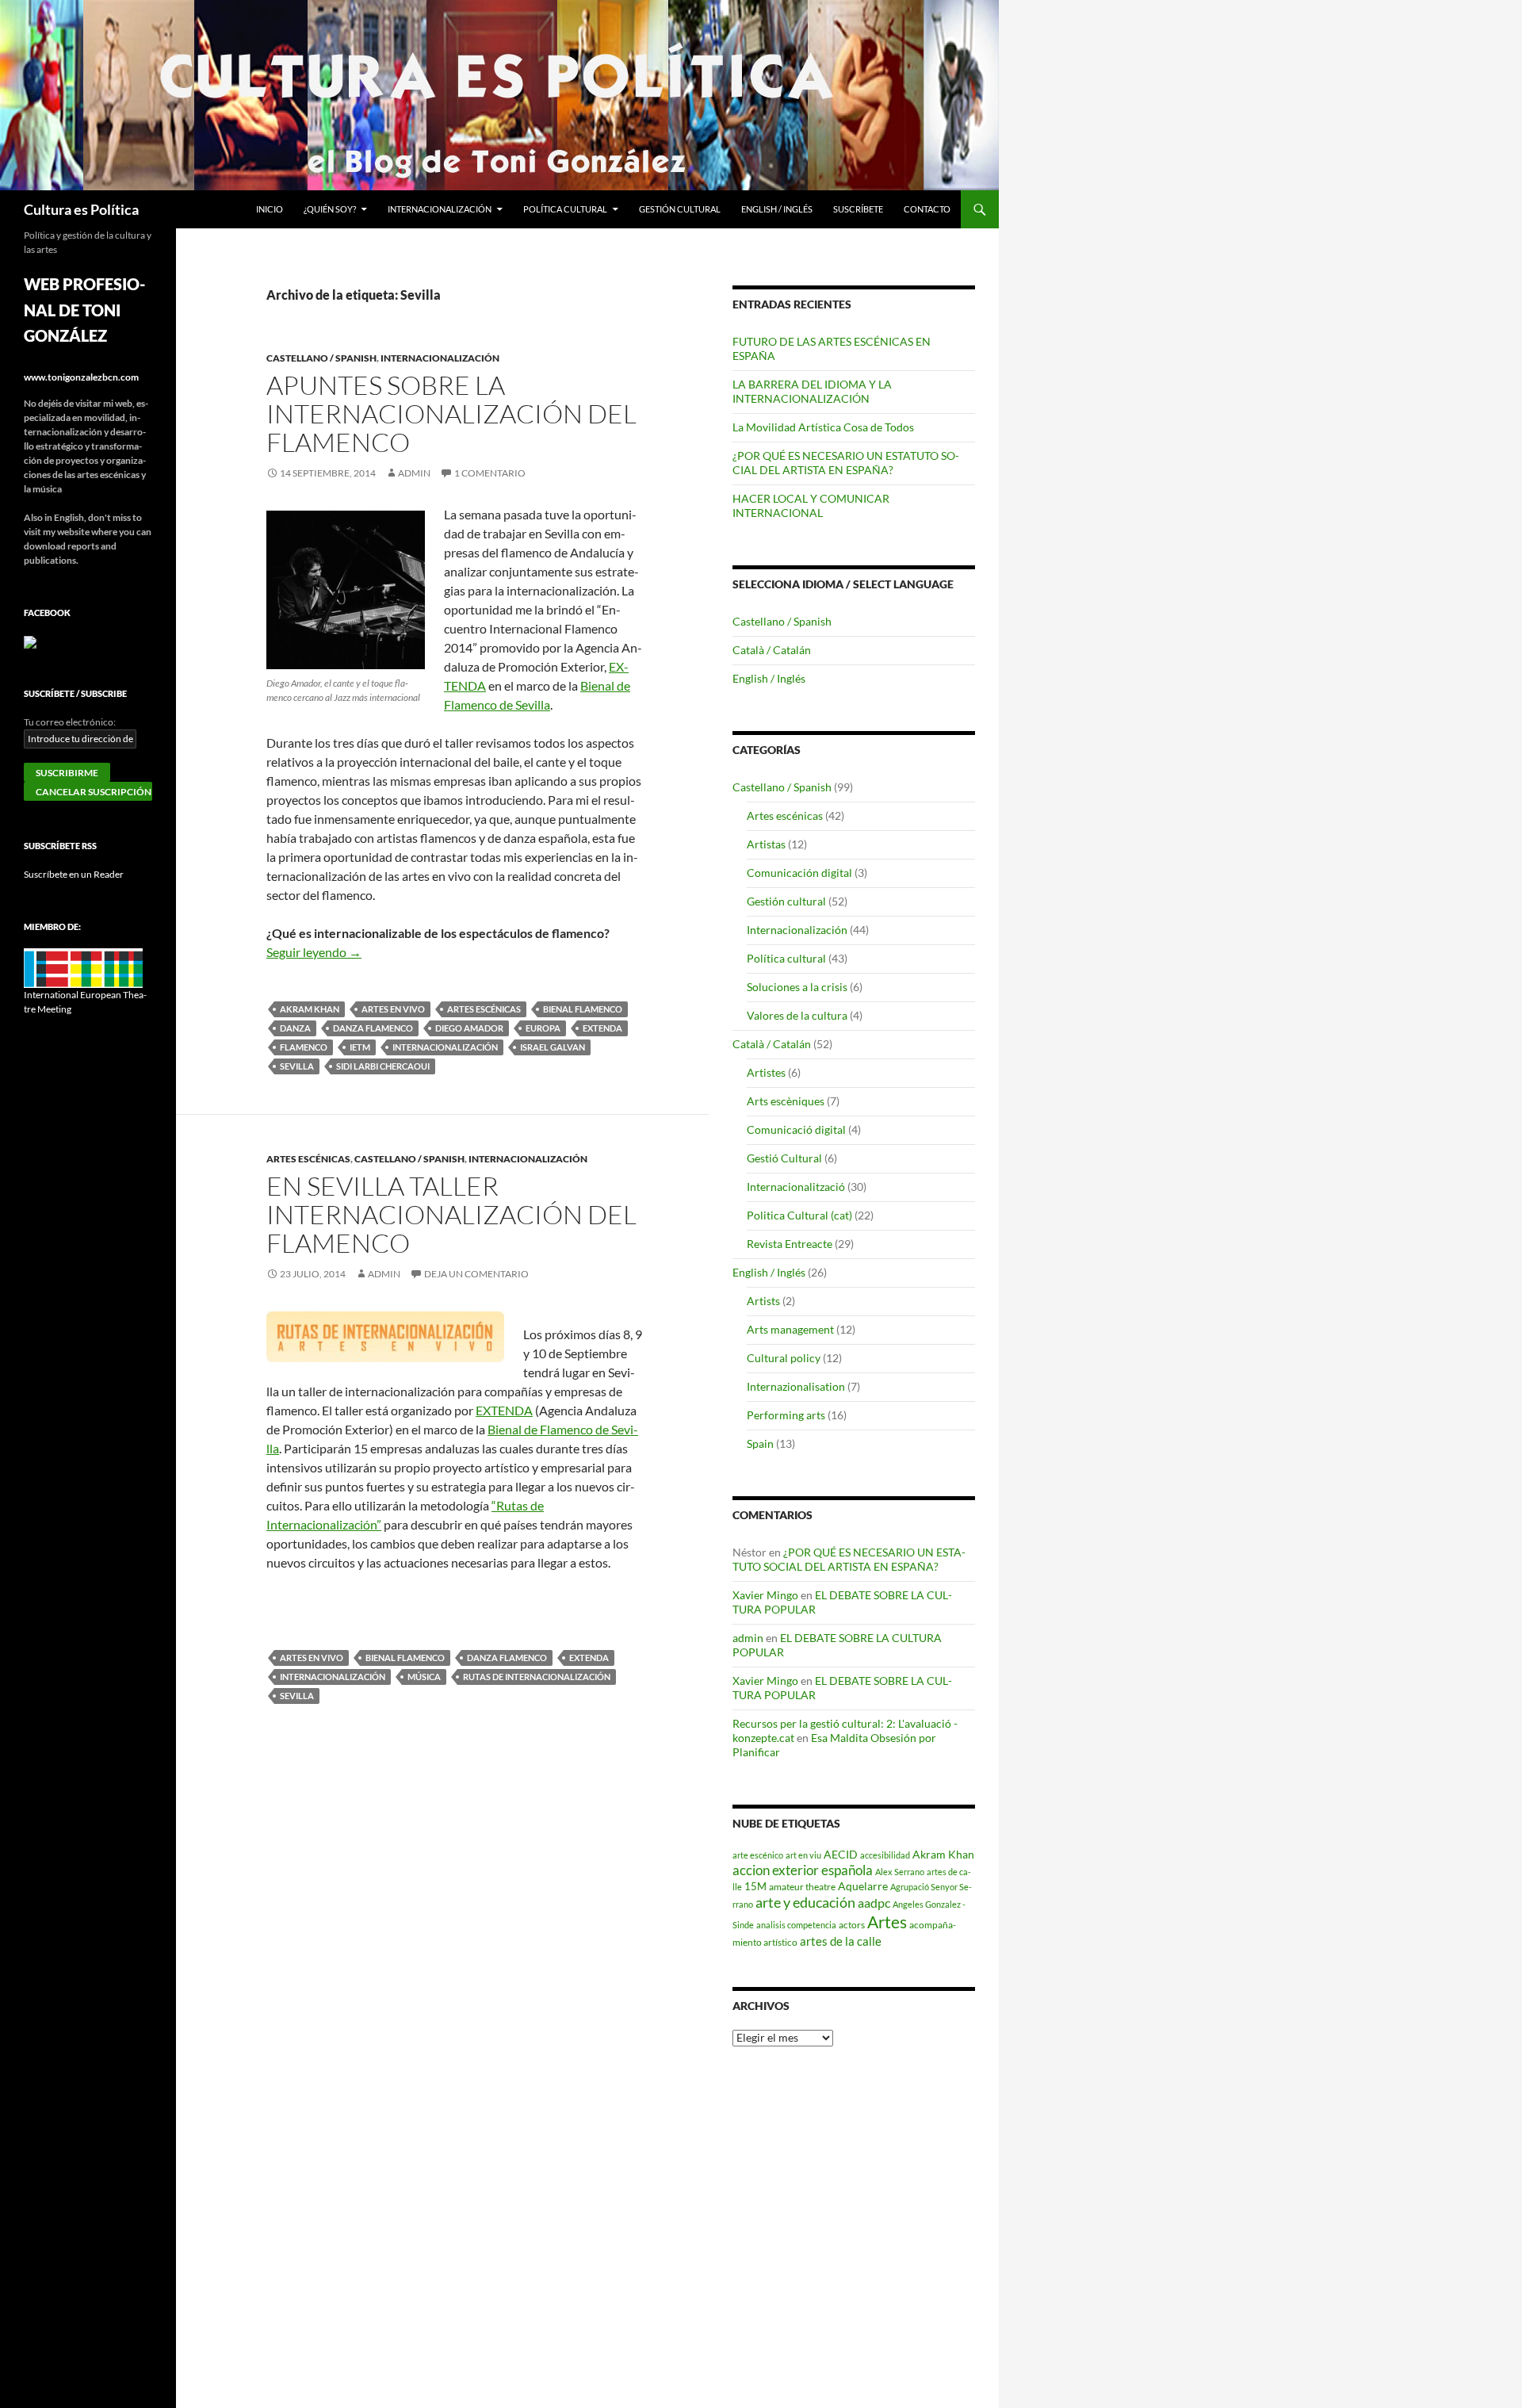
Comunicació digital (796, 1129)
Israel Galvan (553, 1047)
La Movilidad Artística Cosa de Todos (823, 427)
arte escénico (758, 1855)
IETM (360, 1047)
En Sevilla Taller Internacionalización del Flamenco (451, 1214)
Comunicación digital (799, 873)
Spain (760, 1443)
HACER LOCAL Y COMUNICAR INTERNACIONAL (811, 505)
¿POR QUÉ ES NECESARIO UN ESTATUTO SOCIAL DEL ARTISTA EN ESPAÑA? (846, 463)
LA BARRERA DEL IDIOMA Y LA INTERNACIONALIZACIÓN (812, 391)
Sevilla (297, 1066)
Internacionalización (440, 209)
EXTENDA (504, 1410)
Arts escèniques (786, 1101)
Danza (295, 1028)
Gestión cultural (680, 209)
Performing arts (786, 1415)
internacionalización (445, 1047)
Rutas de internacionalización (537, 1677)
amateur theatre (802, 1886)
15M (755, 1886)
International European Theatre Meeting (85, 1002)
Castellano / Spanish (321, 358)
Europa (543, 1028)
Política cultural (565, 209)
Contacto (927, 209)
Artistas (766, 844)
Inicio (270, 209)
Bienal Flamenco (583, 1009)
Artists (763, 1301)
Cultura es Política (81, 209)
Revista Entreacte (790, 1244)
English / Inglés (777, 209)
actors (852, 1924)
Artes (887, 1922)
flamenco (304, 1047)
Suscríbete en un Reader (74, 874)
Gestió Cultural (784, 1158)
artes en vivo (393, 1009)
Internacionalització (796, 1187)
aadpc (874, 1903)
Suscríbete (858, 209)
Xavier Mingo (765, 1595)
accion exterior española (803, 1870)
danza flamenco (373, 1028)
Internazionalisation (796, 1386)
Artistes (766, 1072)
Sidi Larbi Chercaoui (383, 1066)
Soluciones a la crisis (797, 987)
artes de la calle (841, 1941)
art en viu (803, 1855)
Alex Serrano (900, 1872)
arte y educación (805, 1902)
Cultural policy (784, 1358)
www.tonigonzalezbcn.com (81, 377)
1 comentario (490, 473)
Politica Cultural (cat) (799, 1215)
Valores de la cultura (797, 1015)
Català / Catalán (772, 650)
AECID (841, 1854)
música (424, 1677)
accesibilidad (885, 1855)
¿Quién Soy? (330, 209)
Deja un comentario (476, 1274)
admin (414, 473)
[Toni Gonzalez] (30, 641)
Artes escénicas (484, 1009)
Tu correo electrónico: (70, 722)
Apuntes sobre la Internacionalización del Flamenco (451, 413)
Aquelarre (863, 1886)
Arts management (790, 1329)
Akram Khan (310, 1009)
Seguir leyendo (314, 952)
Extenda (602, 1028)
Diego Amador (469, 1028)
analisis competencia (796, 1925)
